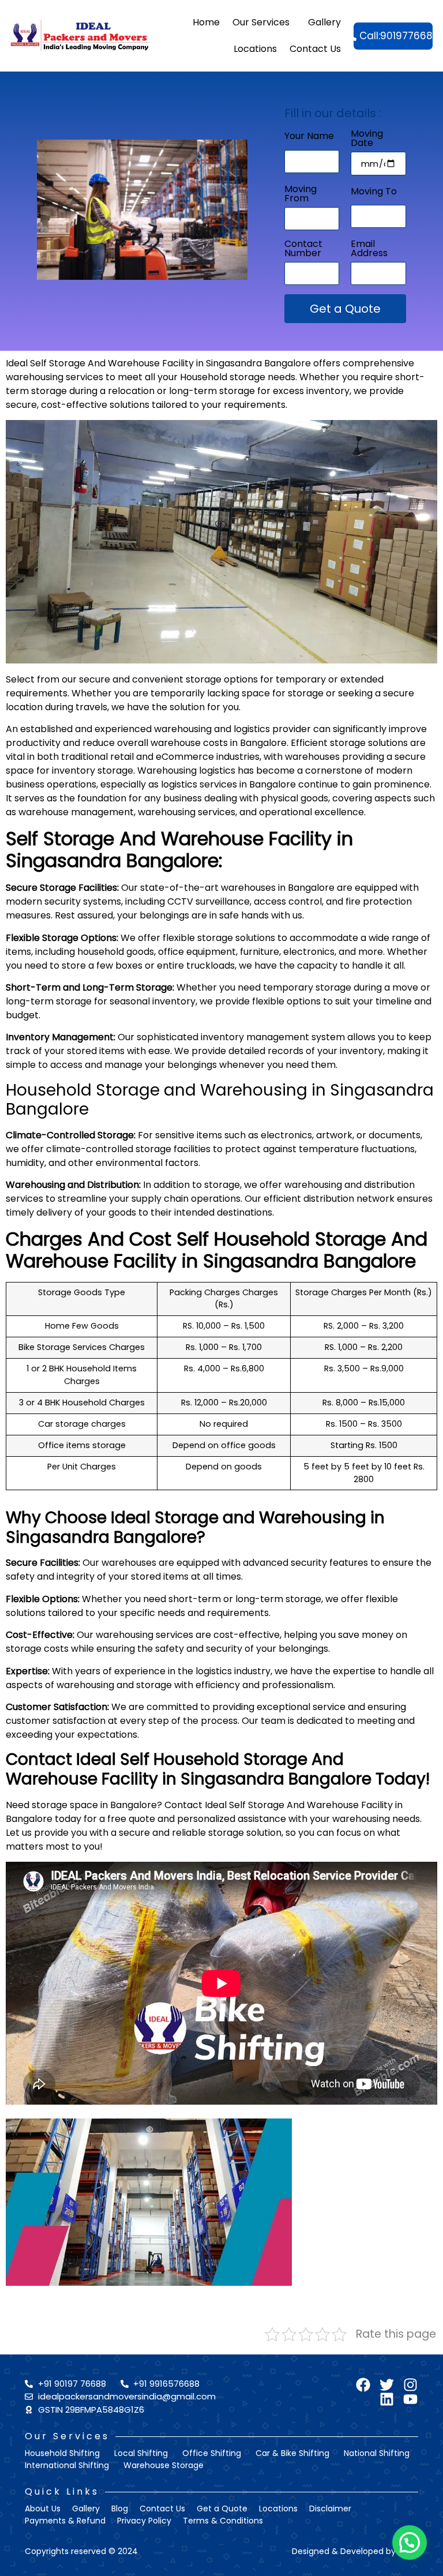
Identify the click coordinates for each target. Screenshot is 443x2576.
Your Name (309, 137)
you (92, 1846)
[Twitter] (387, 2385)
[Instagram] (410, 2385)
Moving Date (367, 139)
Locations (255, 49)
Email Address (369, 250)
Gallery (324, 22)
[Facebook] (363, 2385)
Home (206, 22)
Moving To (374, 192)
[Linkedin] (387, 2399)
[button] (410, 2543)
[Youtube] (410, 2399)
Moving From (301, 195)
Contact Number (303, 250)
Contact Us (315, 49)
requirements (255, 405)
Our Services (261, 22)
